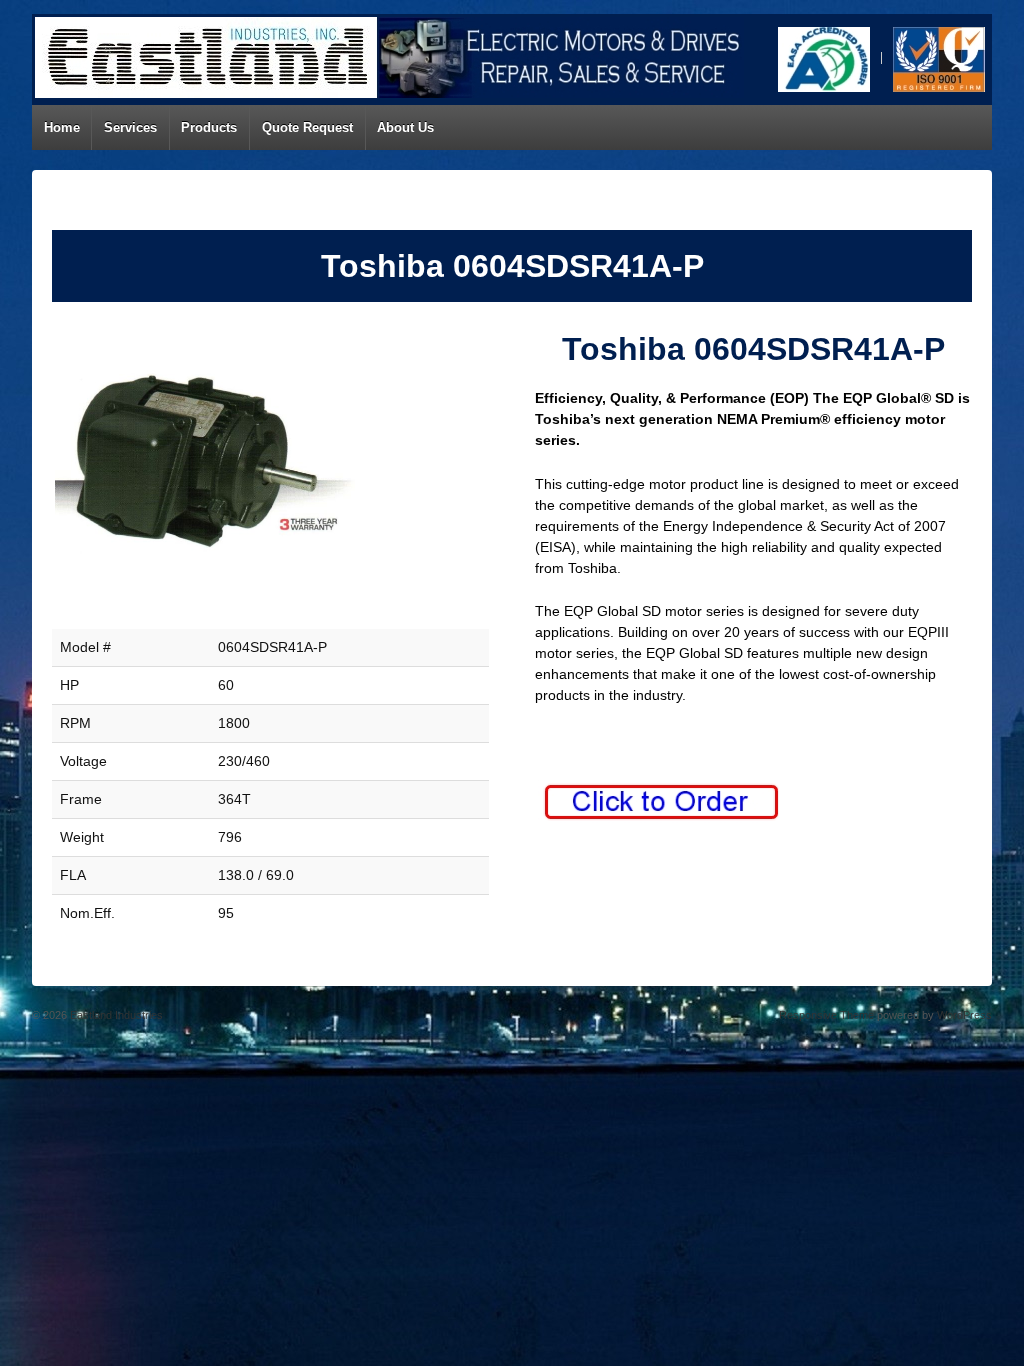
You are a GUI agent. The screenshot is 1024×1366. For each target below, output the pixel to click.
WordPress (964, 1015)
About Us (405, 127)
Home (62, 127)
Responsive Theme (826, 1015)
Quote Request (307, 127)
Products (209, 127)
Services (130, 127)
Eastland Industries (115, 1015)
